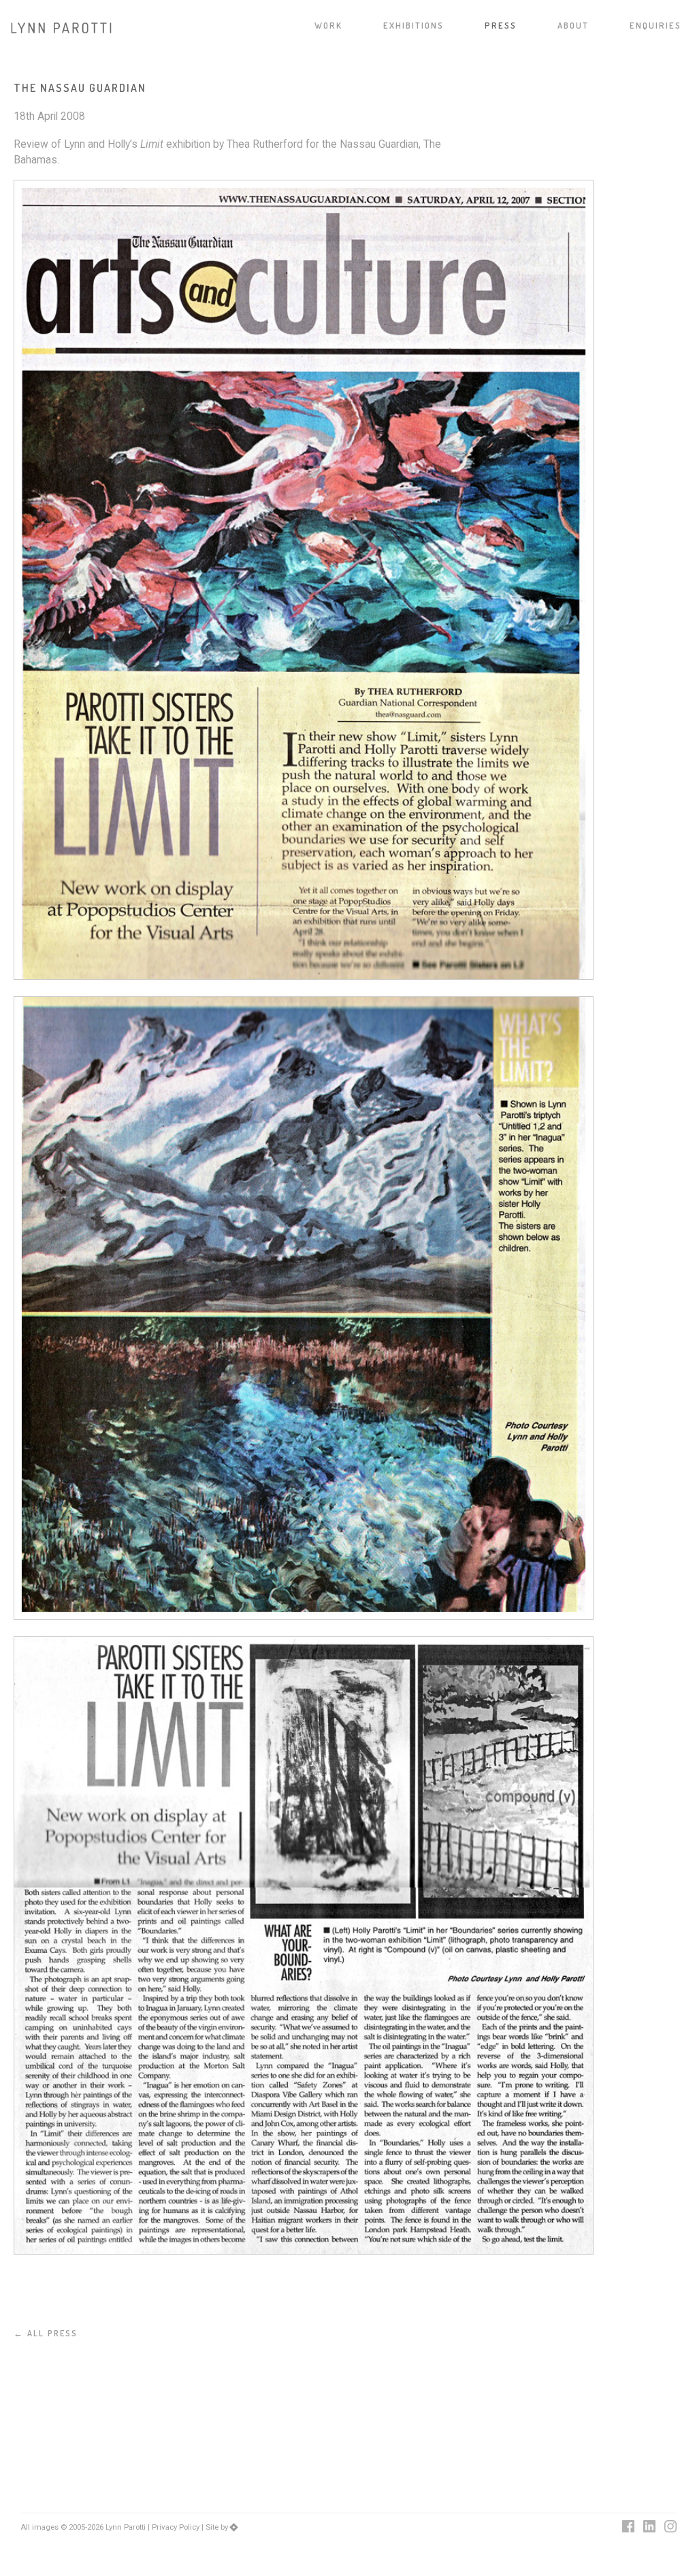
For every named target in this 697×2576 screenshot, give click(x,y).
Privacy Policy (176, 2527)
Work (328, 26)
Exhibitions (414, 26)
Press (501, 26)
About (573, 26)
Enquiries (655, 26)
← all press (46, 2333)
